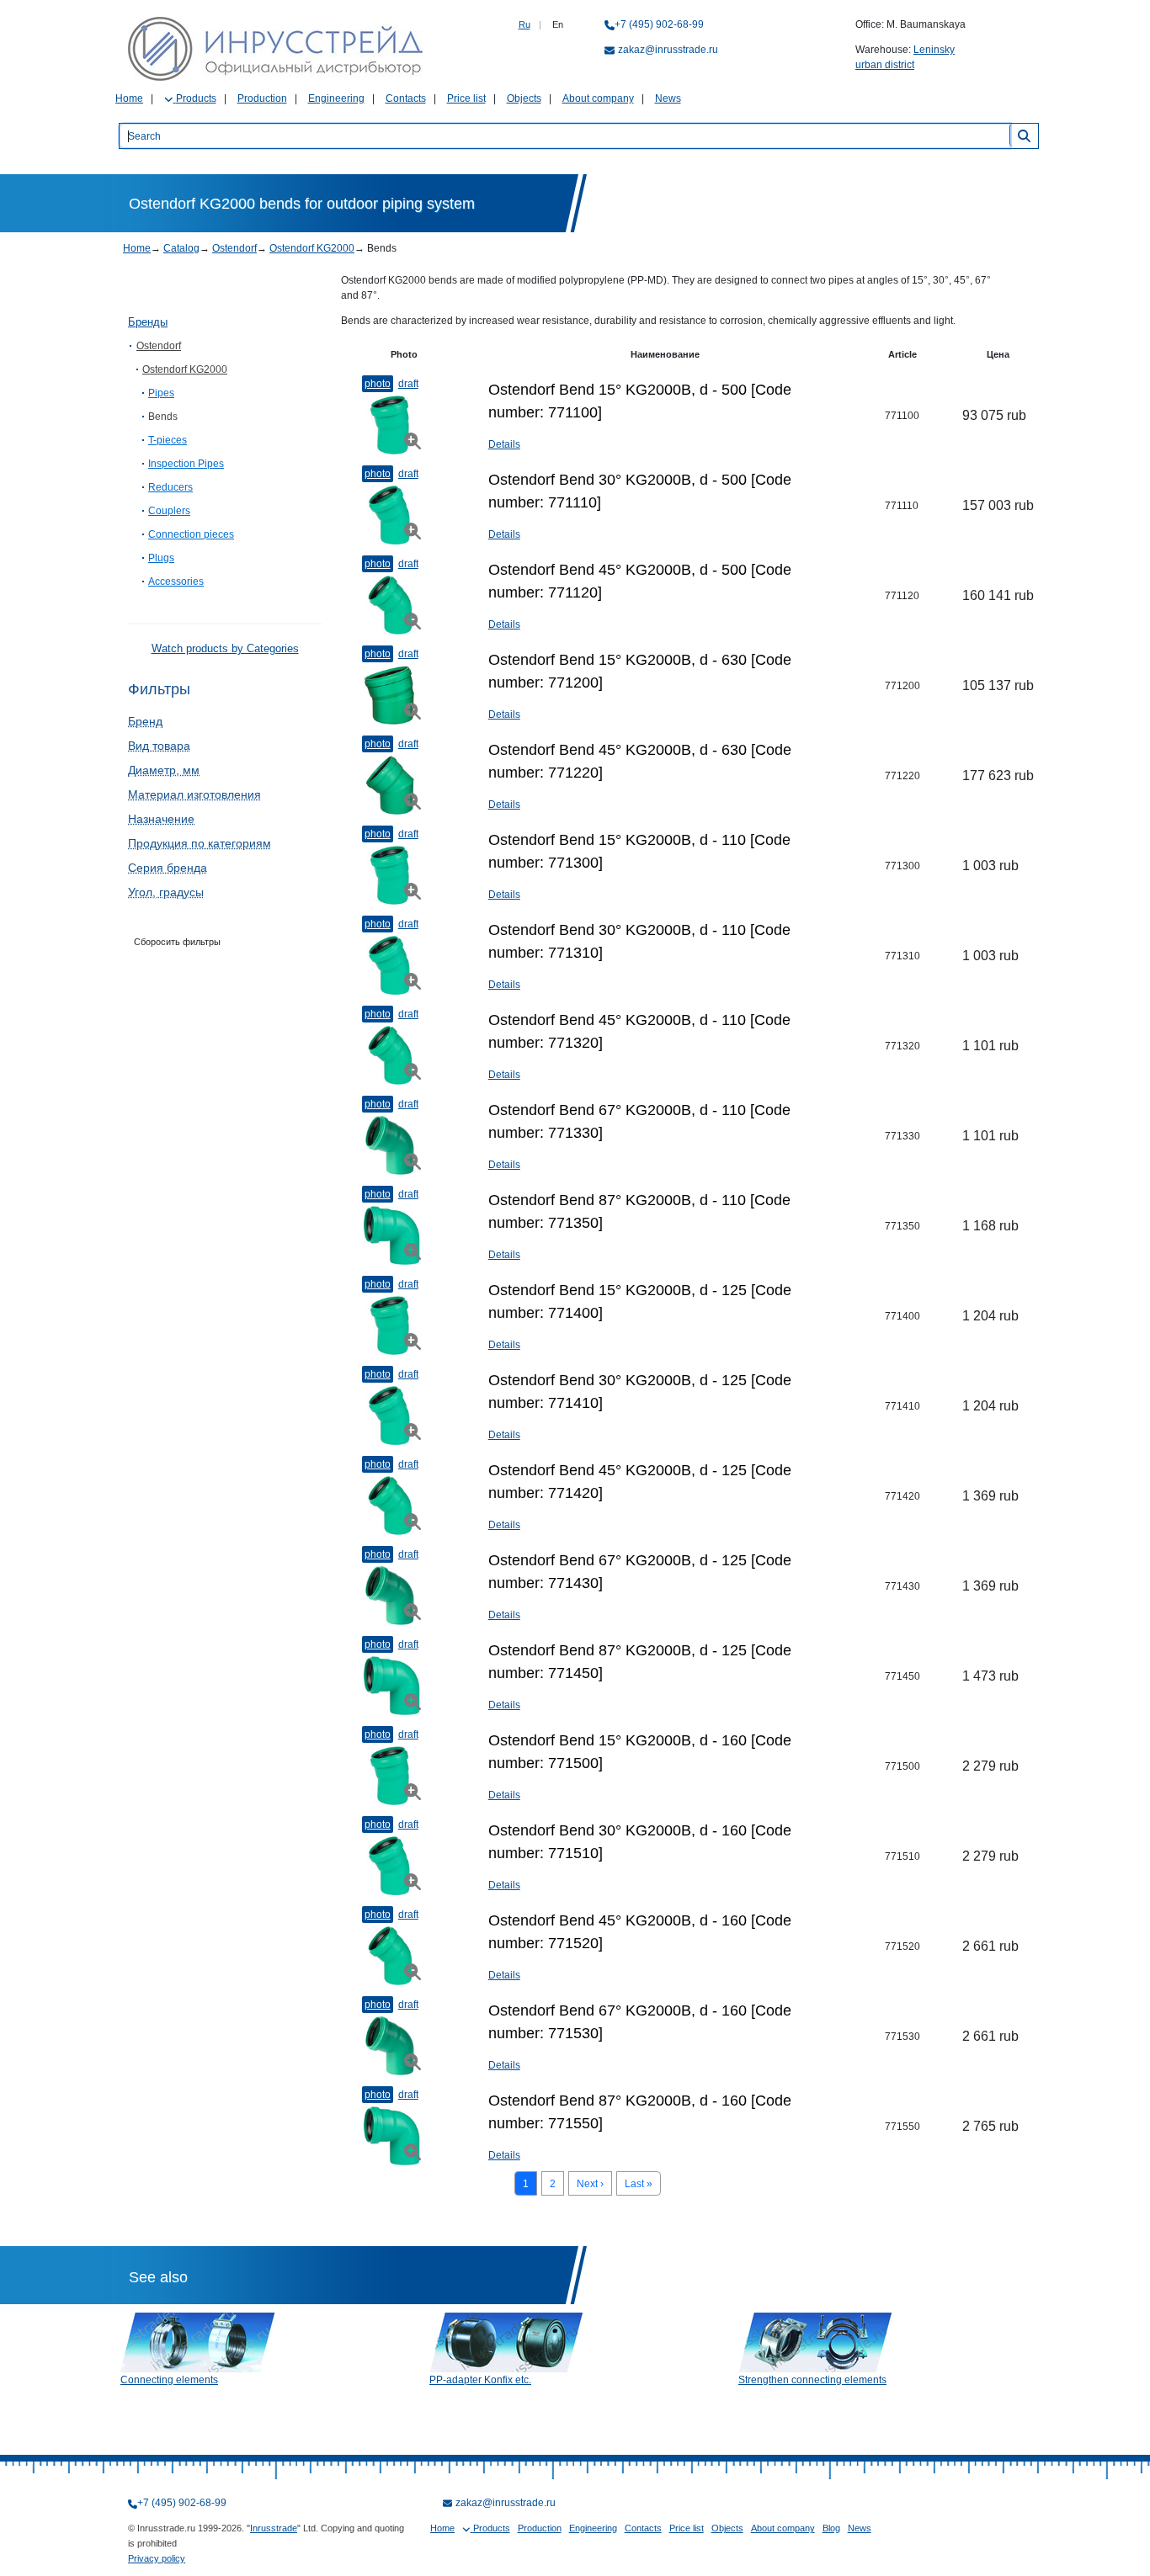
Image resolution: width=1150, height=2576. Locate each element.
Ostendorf (234, 248)
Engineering (336, 98)
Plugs (161, 558)
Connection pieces (191, 534)
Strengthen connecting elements (812, 2380)
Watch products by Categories (225, 648)
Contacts (406, 98)
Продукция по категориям (200, 843)
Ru (524, 24)
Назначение (161, 819)
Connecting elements (169, 2380)
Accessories (176, 582)
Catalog (181, 248)
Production (262, 98)
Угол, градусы (166, 892)
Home (129, 98)
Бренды (148, 322)
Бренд (145, 721)
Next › (590, 2184)
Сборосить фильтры (177, 942)
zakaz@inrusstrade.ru (668, 50)
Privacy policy (157, 2558)
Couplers (169, 511)
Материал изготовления (194, 794)
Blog (831, 2528)
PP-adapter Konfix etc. (480, 2380)
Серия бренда (168, 868)
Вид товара (159, 746)
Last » (639, 2184)
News (668, 98)
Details (504, 444)
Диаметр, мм (164, 770)
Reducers (170, 487)
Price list (466, 98)
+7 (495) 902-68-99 (659, 24)
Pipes (161, 393)
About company (598, 98)
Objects (524, 98)
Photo (378, 384)
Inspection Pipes (186, 464)
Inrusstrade (274, 2528)
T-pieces (168, 440)
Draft (408, 384)
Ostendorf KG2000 (312, 248)
